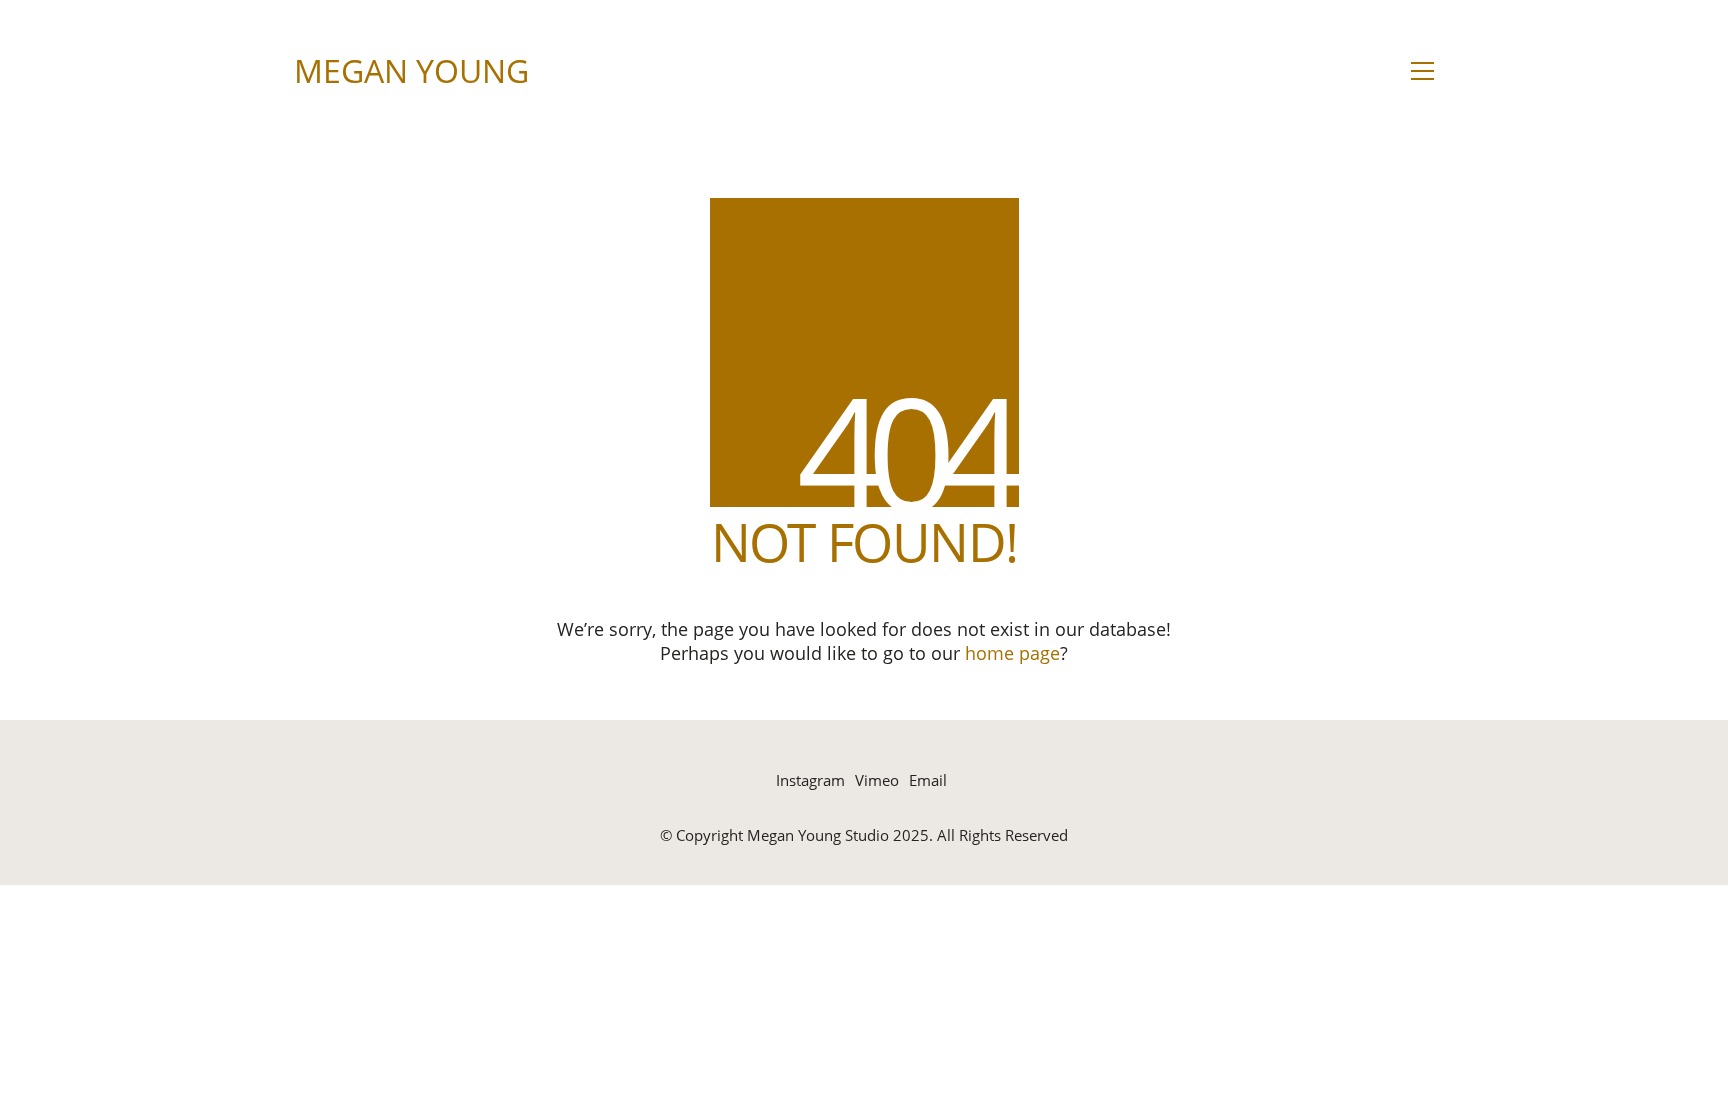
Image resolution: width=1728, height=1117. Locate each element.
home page (1012, 653)
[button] (1422, 71)
